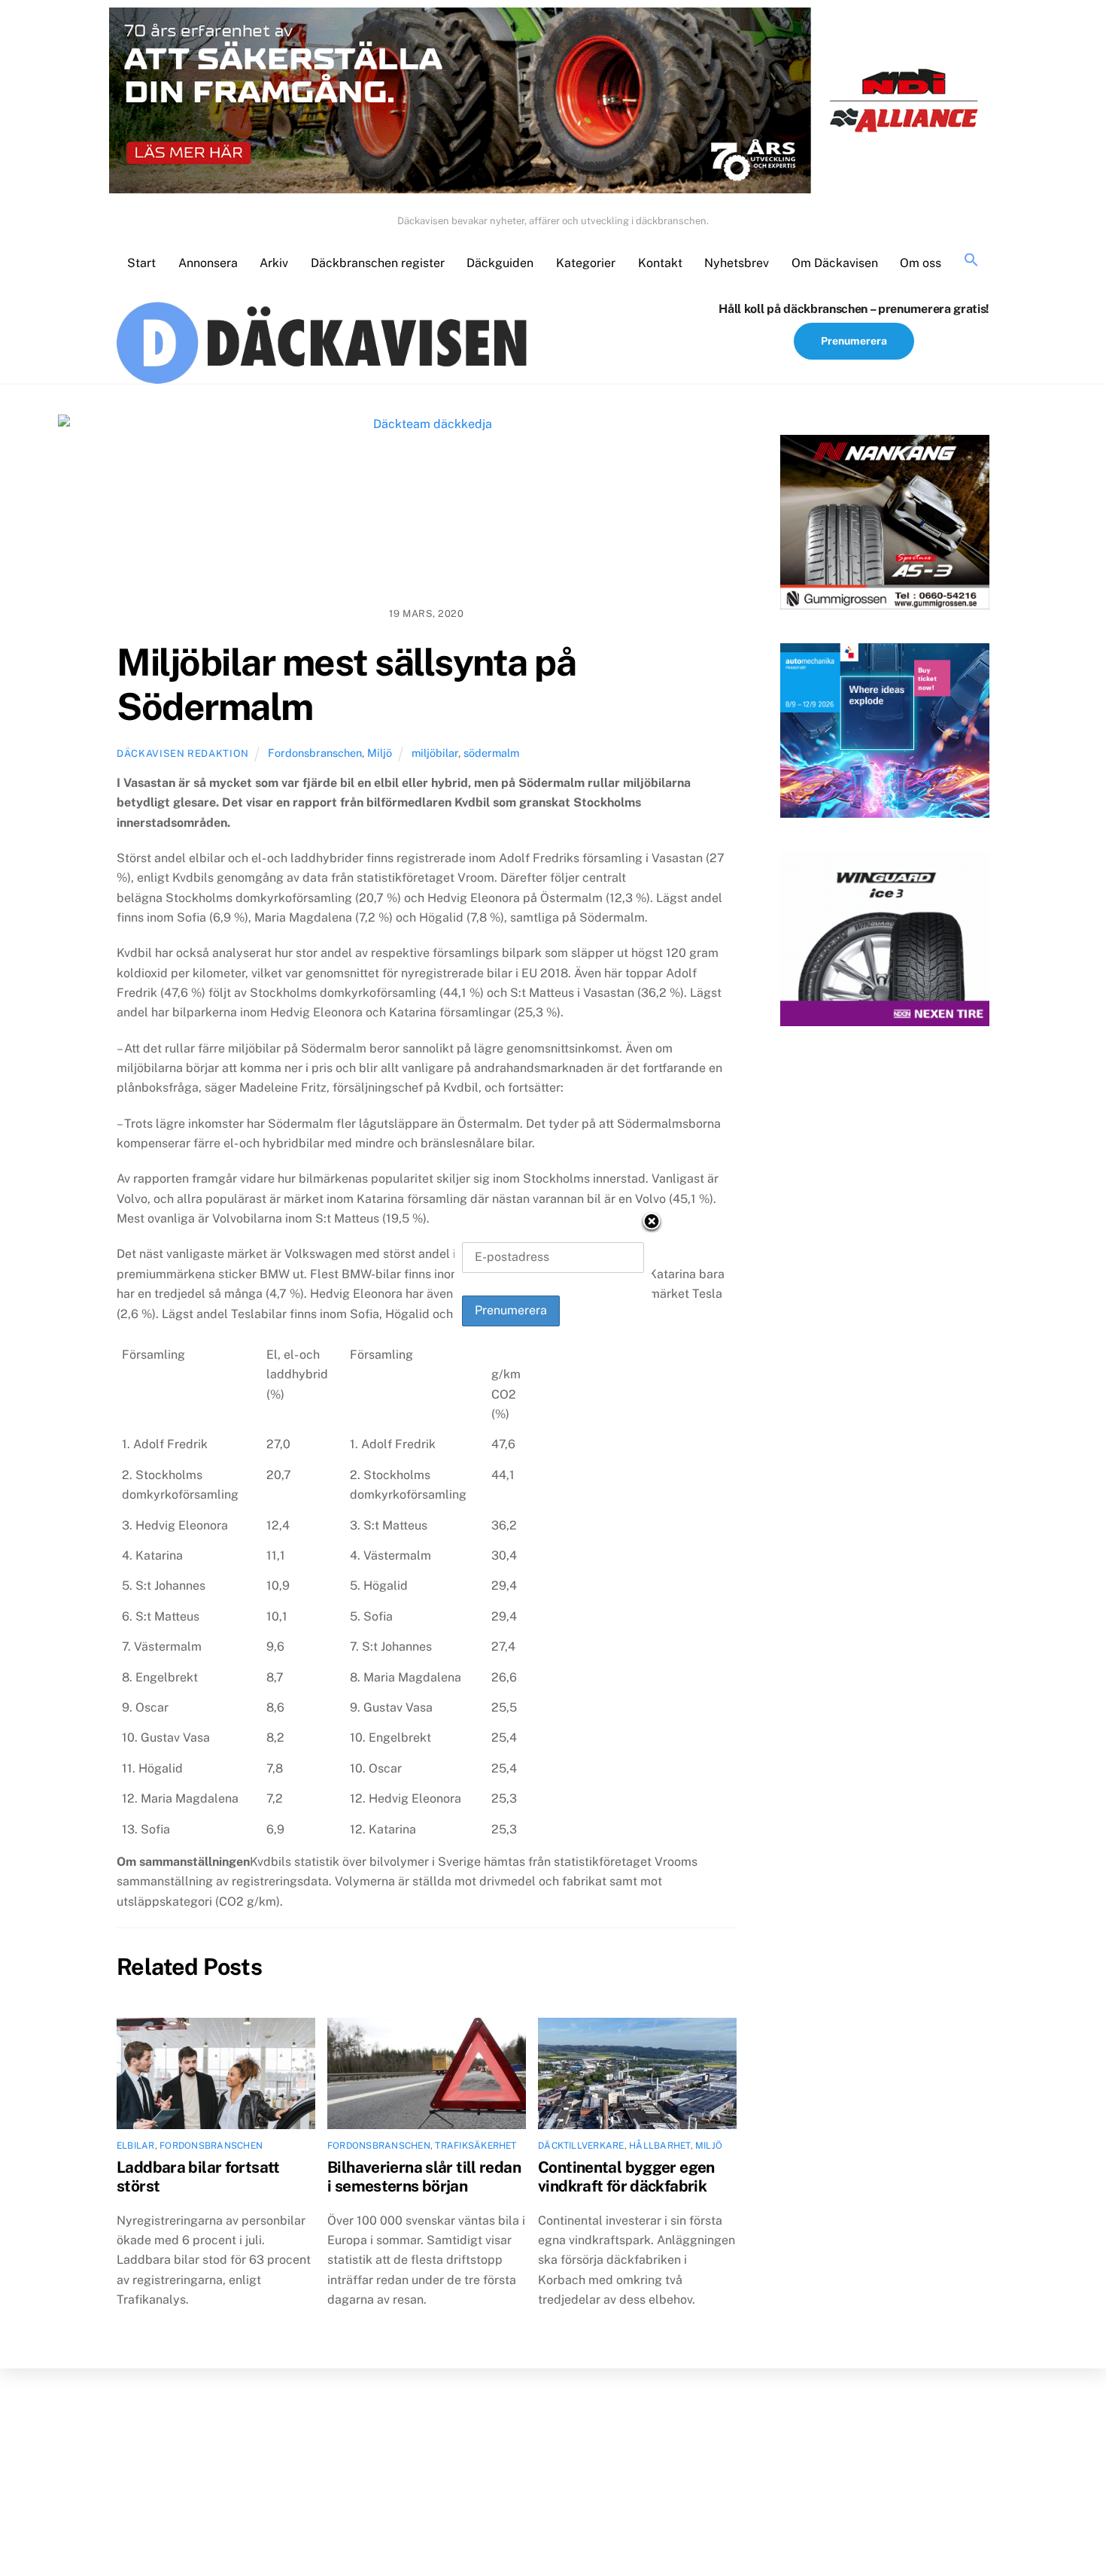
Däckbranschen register (378, 263)
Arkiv (274, 263)
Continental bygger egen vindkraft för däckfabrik (626, 2177)
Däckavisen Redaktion (183, 753)
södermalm (491, 753)
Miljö (380, 753)
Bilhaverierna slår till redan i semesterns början (424, 2177)
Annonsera (208, 263)
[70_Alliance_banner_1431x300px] (553, 104)
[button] (971, 261)
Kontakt (660, 263)
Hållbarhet (659, 2146)
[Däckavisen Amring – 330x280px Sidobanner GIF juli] (885, 942)
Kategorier (586, 263)
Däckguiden (500, 263)
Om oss (921, 263)
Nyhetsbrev (737, 263)
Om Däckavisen (835, 263)
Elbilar (136, 2146)
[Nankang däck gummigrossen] (885, 525)
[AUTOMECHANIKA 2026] (885, 734)
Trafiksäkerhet (476, 2146)
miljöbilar (435, 753)
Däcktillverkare (581, 2146)
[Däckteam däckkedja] (427, 505)
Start (141, 263)
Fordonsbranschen (315, 753)
